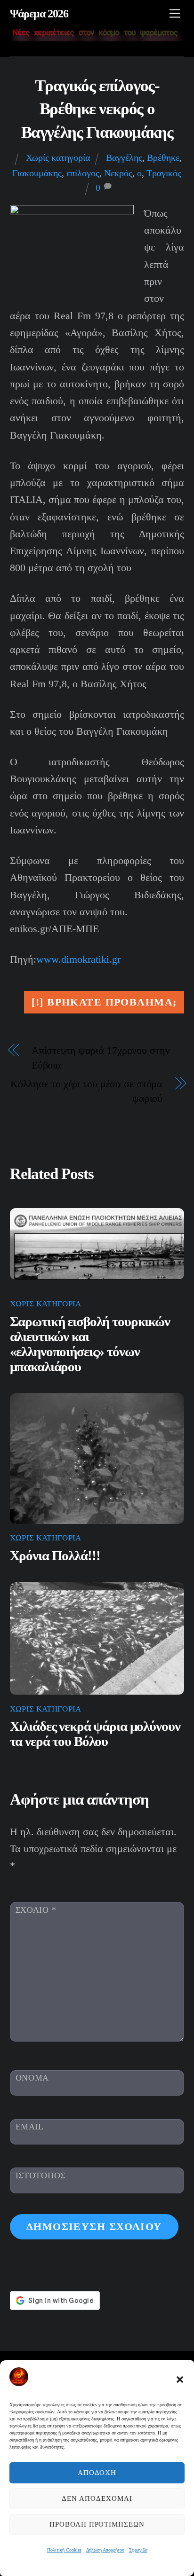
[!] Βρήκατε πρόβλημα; (104, 1002)
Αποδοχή (97, 2473)
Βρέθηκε (163, 157)
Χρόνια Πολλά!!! (55, 1556)
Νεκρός (118, 173)
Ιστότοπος (40, 2175)
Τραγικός (164, 173)
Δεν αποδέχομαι (97, 2498)
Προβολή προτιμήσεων (97, 2524)
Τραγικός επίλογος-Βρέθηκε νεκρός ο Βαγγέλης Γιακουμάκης (97, 109)
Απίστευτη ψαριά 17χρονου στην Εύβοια (101, 1058)
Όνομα (32, 2078)
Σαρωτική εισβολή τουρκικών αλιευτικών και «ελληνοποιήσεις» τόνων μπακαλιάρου (90, 1344)
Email (30, 2127)
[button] (180, 2380)
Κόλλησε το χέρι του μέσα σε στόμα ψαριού (86, 1091)
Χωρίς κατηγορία (58, 157)
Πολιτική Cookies (64, 2550)
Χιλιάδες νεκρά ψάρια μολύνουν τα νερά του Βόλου (95, 1734)
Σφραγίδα (138, 2550)
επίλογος (83, 173)
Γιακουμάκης (37, 173)
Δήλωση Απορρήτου (105, 2550)
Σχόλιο (36, 1910)
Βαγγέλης (124, 157)
